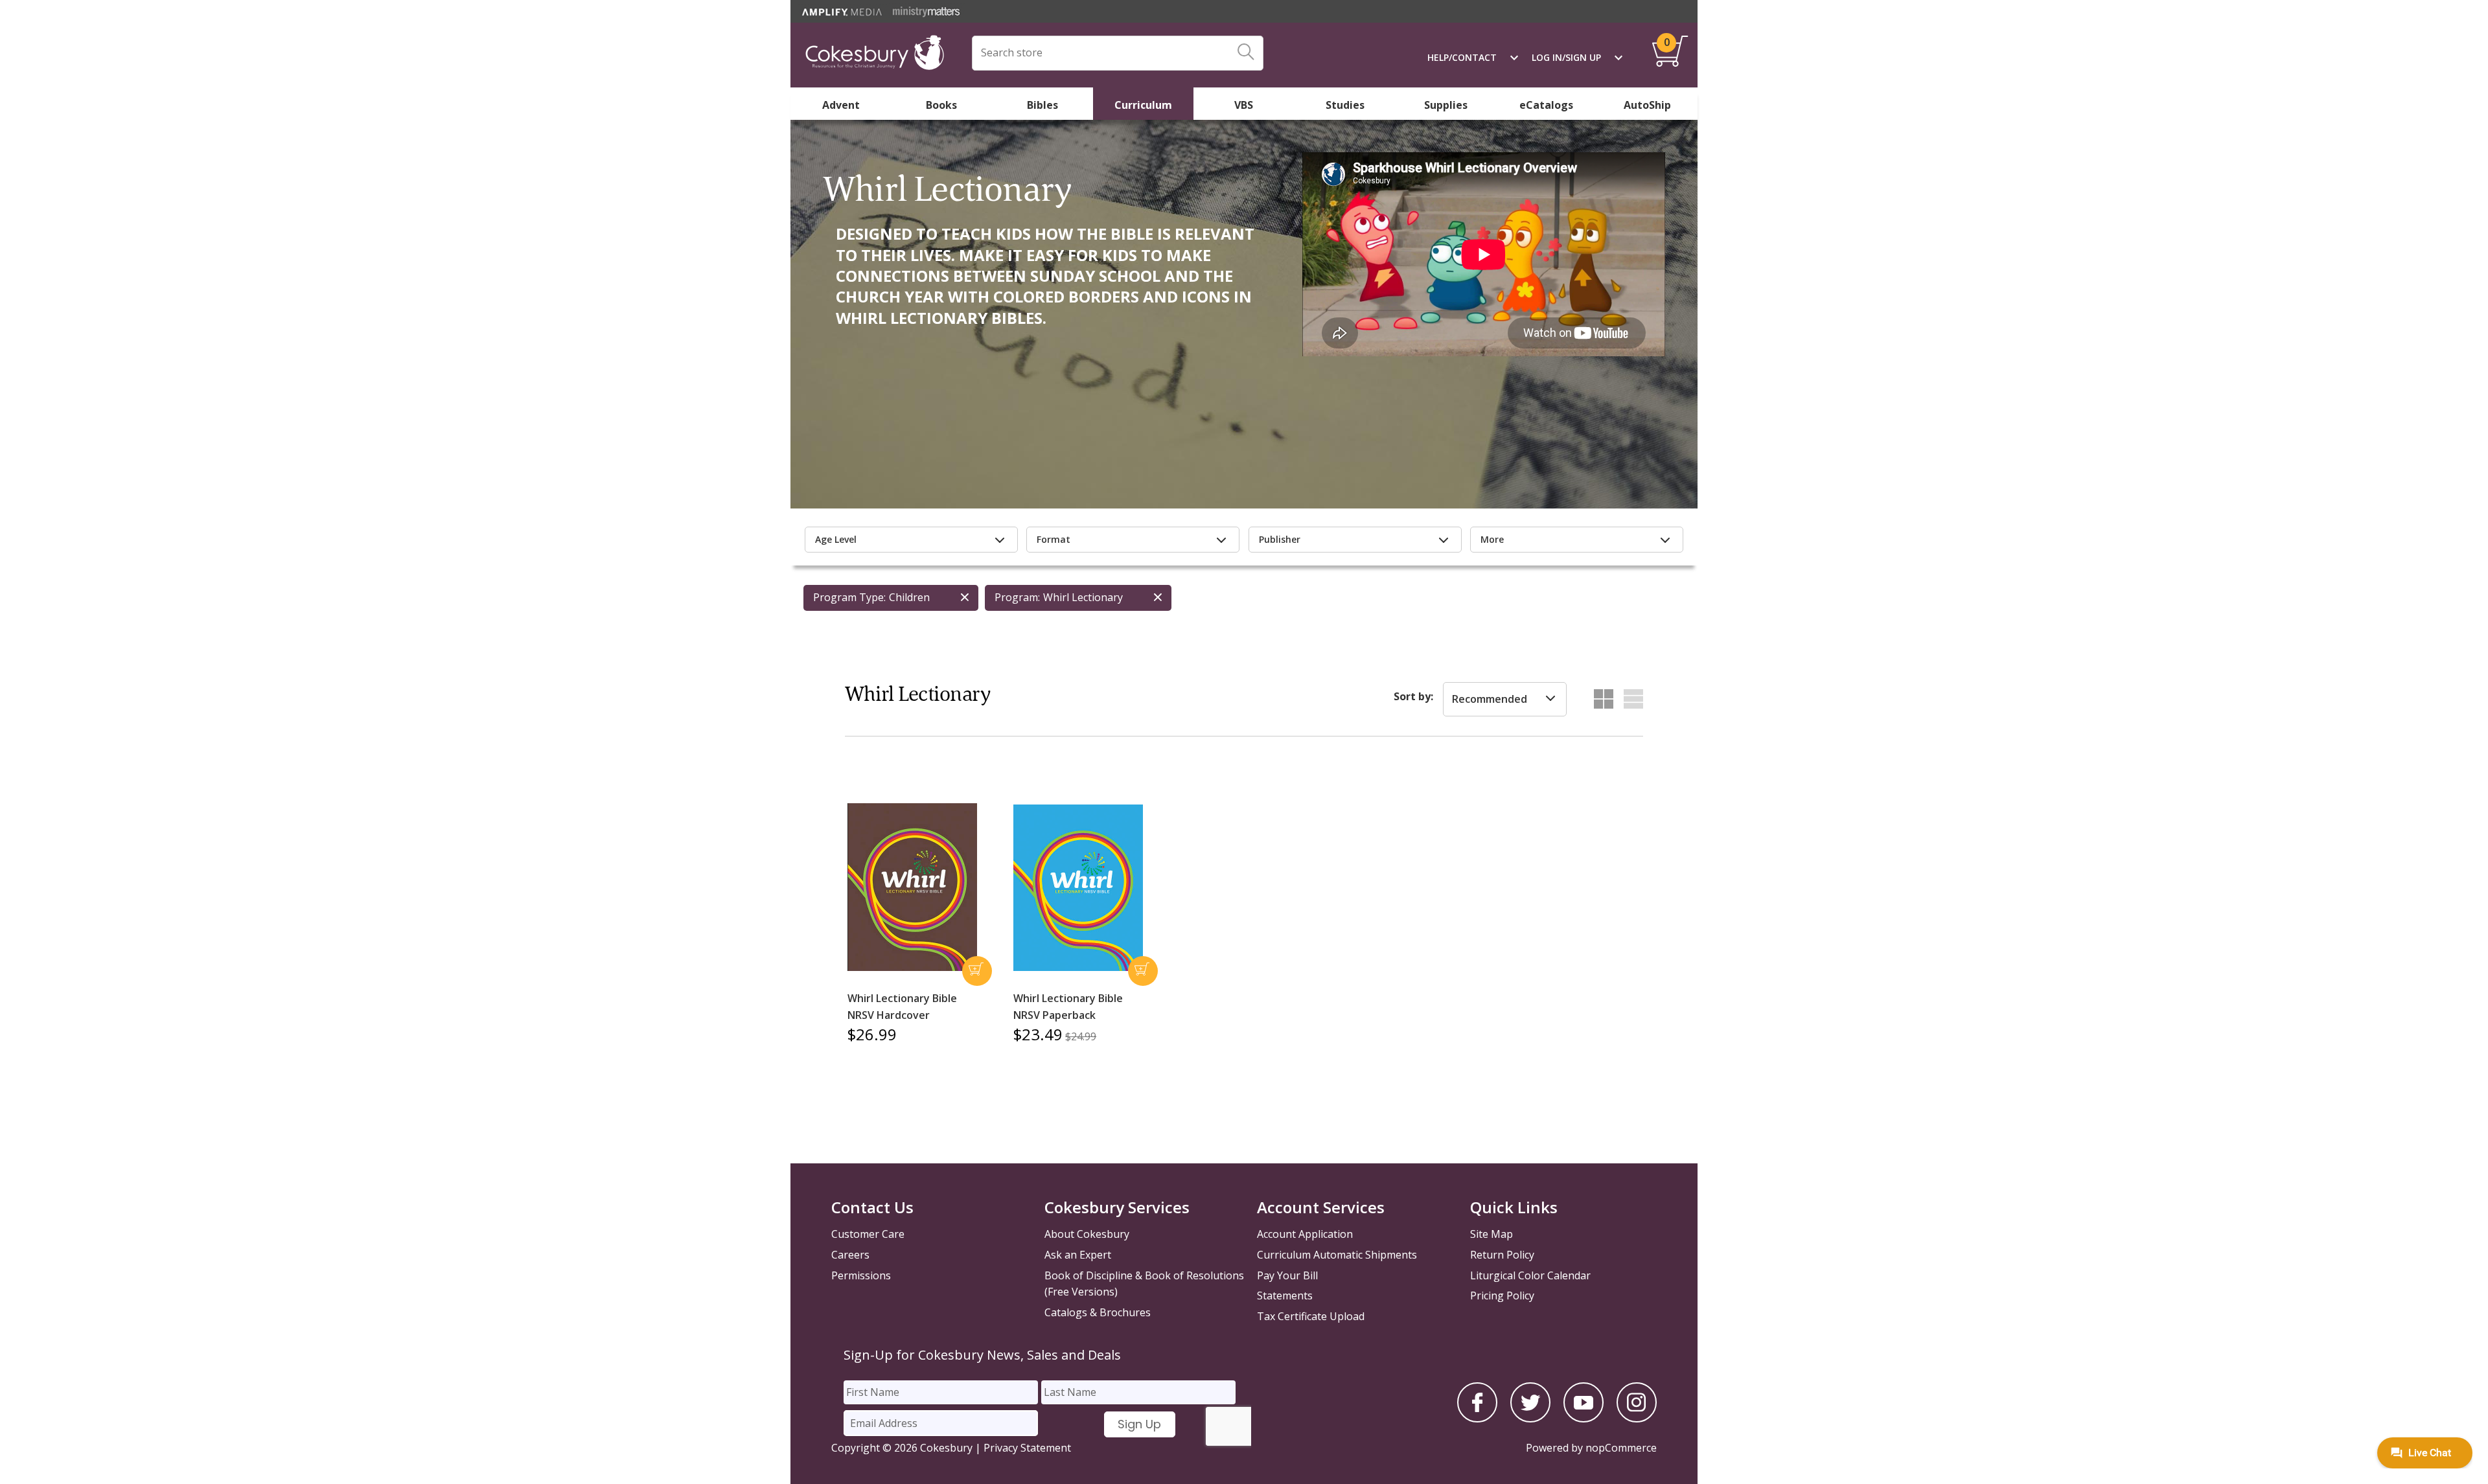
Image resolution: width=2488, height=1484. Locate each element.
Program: (1017, 597)
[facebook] (1477, 1419)
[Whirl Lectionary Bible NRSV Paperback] (1078, 888)
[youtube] (1584, 1419)
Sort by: (1413, 696)
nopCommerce (1621, 1448)
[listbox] (1505, 700)
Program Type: (849, 597)
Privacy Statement (1027, 1448)
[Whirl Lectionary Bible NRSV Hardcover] (912, 887)
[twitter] (1530, 1419)
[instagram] (1637, 1419)
